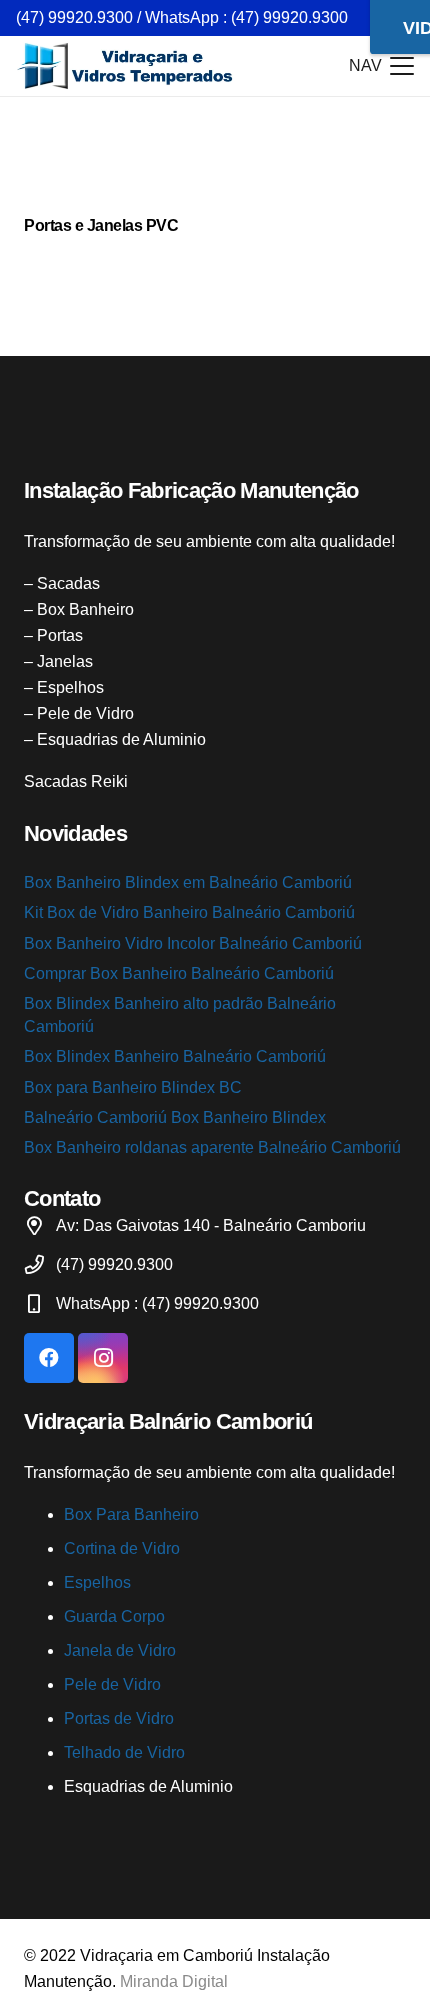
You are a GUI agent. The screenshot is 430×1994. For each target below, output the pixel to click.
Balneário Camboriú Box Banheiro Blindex (175, 1117)
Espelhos (97, 1582)
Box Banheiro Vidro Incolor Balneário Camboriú (193, 943)
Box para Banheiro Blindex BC (133, 1087)
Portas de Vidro (119, 1718)
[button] (381, 66)
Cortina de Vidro (122, 1548)
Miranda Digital (174, 1981)
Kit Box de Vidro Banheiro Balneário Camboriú (189, 912)
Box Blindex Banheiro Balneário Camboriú (175, 1056)
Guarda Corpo (114, 1616)
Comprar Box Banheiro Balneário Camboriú (179, 973)
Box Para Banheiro (131, 1514)
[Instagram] (103, 1358)
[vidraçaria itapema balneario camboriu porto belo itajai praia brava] (126, 66)
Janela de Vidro (120, 1650)
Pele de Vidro (112, 1684)
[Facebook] (49, 1358)
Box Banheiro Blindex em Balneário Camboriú (188, 882)
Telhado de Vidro (124, 1752)
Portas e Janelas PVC (101, 225)
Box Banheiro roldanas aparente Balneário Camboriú (212, 1147)
